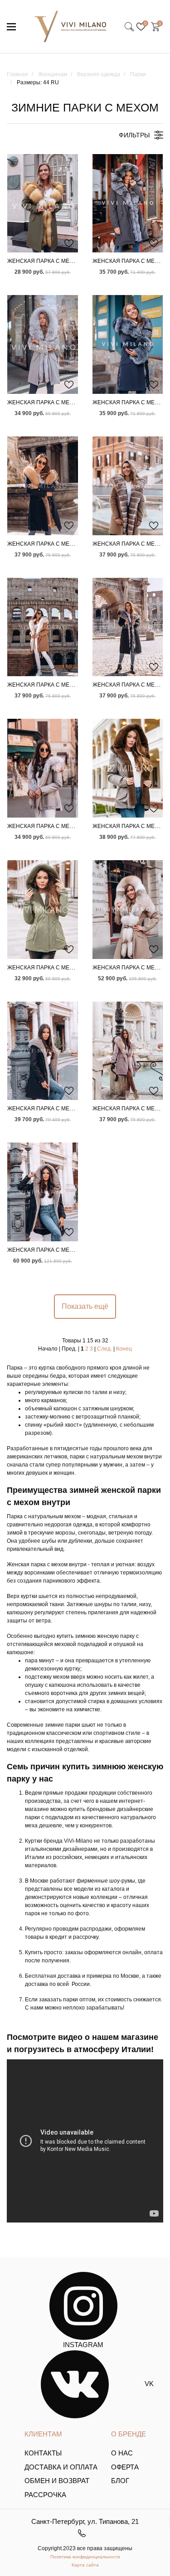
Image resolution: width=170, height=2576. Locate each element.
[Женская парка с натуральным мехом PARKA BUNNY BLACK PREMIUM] (43, 1051)
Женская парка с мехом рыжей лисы (65, 544)
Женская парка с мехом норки (55, 968)
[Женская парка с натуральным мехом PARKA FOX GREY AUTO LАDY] (43, 768)
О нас (122, 2453)
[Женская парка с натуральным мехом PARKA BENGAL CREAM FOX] (43, 627)
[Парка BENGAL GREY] (43, 344)
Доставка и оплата (61, 2467)
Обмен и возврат (57, 2481)
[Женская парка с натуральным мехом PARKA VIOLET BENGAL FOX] (128, 1051)
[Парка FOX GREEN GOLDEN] (43, 203)
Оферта (125, 2467)
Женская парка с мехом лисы (53, 261)
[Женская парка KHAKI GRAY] (128, 768)
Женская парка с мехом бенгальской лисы (74, 402)
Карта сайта (85, 2565)
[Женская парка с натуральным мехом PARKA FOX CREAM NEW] (128, 910)
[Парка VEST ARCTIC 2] (128, 203)
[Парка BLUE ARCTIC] (128, 344)
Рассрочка (45, 2495)
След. (104, 1349)
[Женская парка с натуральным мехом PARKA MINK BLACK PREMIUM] (43, 1192)
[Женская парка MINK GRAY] (43, 910)
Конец (124, 1349)
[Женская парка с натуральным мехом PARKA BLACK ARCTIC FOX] (128, 627)
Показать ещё (85, 1306)
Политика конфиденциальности (85, 2557)
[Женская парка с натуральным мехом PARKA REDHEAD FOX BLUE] (43, 486)
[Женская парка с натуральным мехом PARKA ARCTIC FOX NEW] (128, 486)
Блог (120, 2481)
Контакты (43, 2453)
